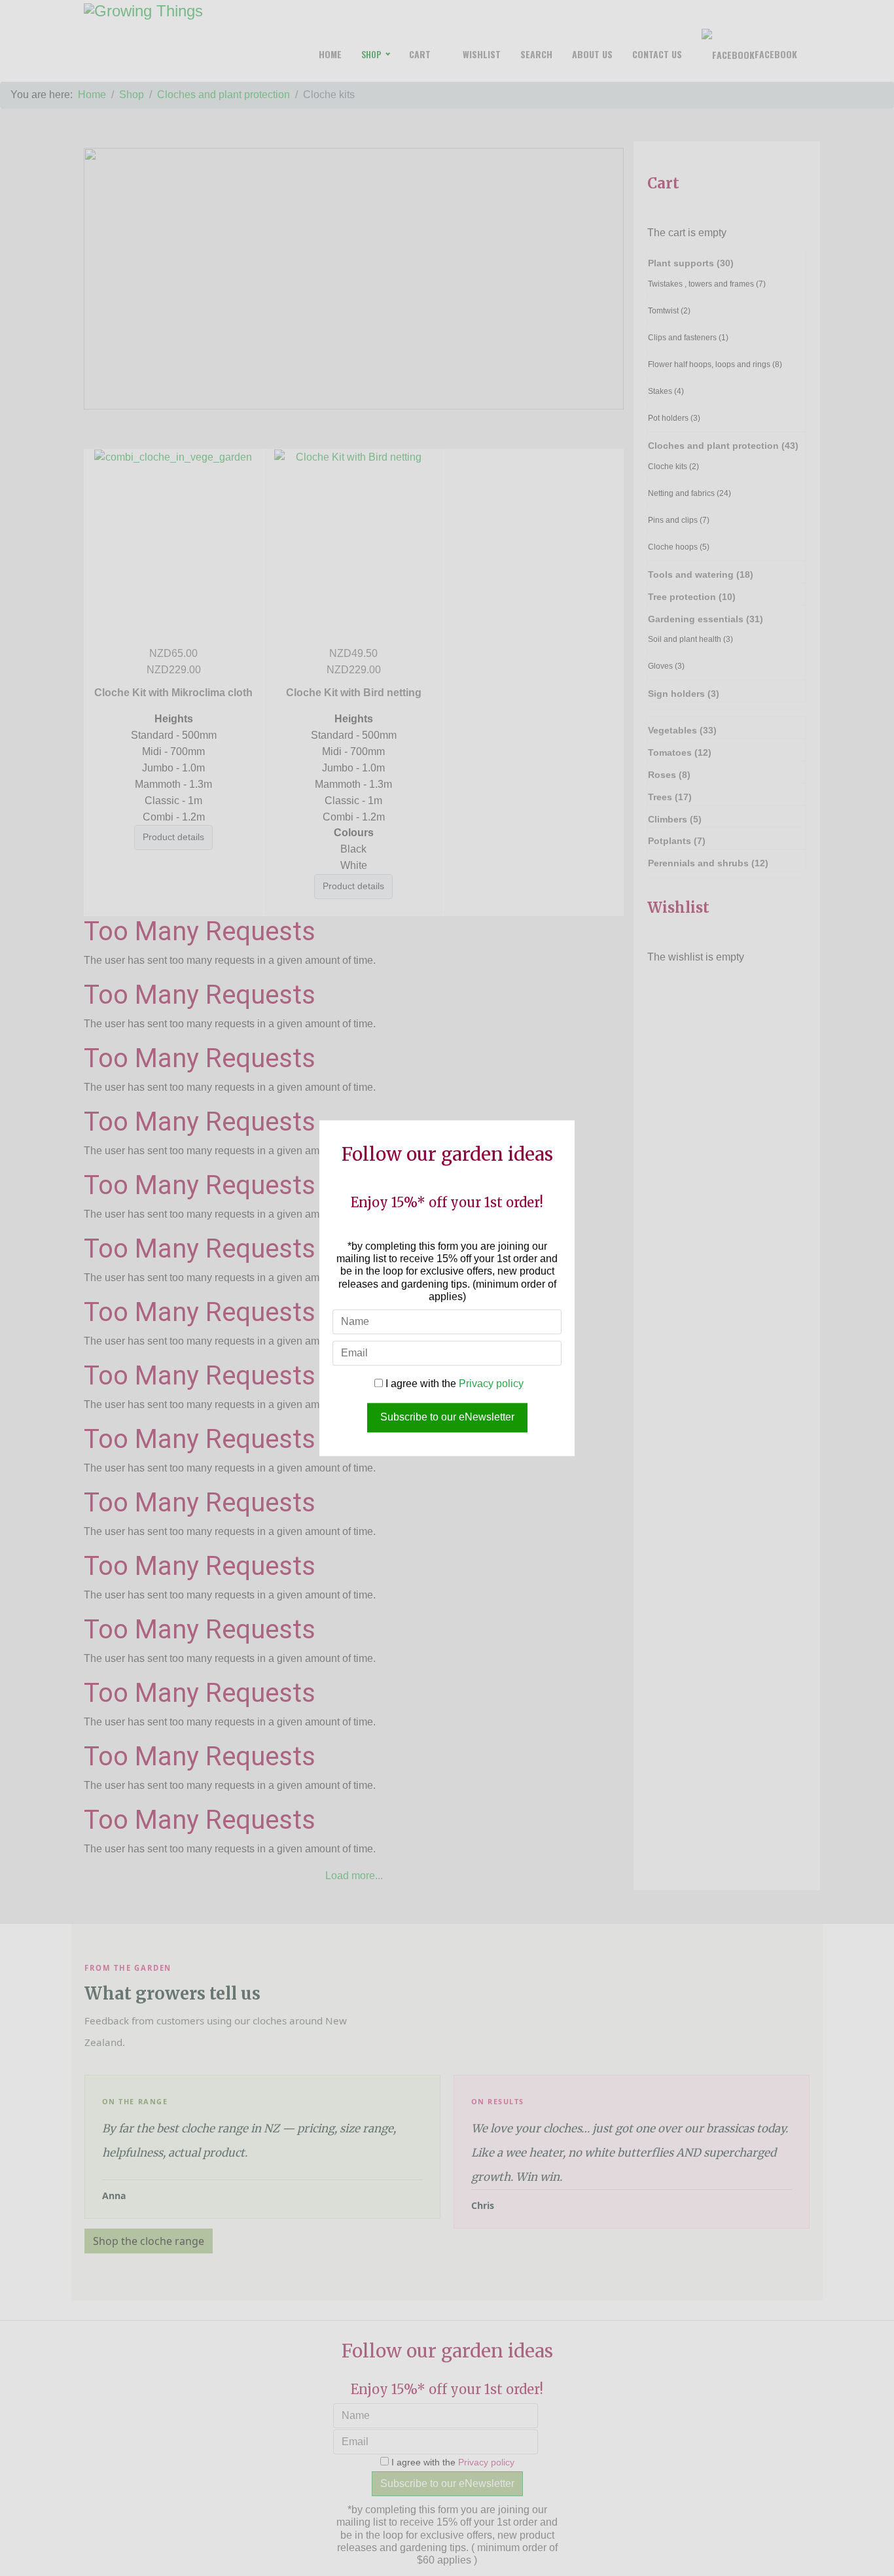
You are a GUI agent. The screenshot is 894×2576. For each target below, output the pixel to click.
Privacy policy (491, 1384)
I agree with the (453, 1384)
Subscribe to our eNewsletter (447, 1417)
